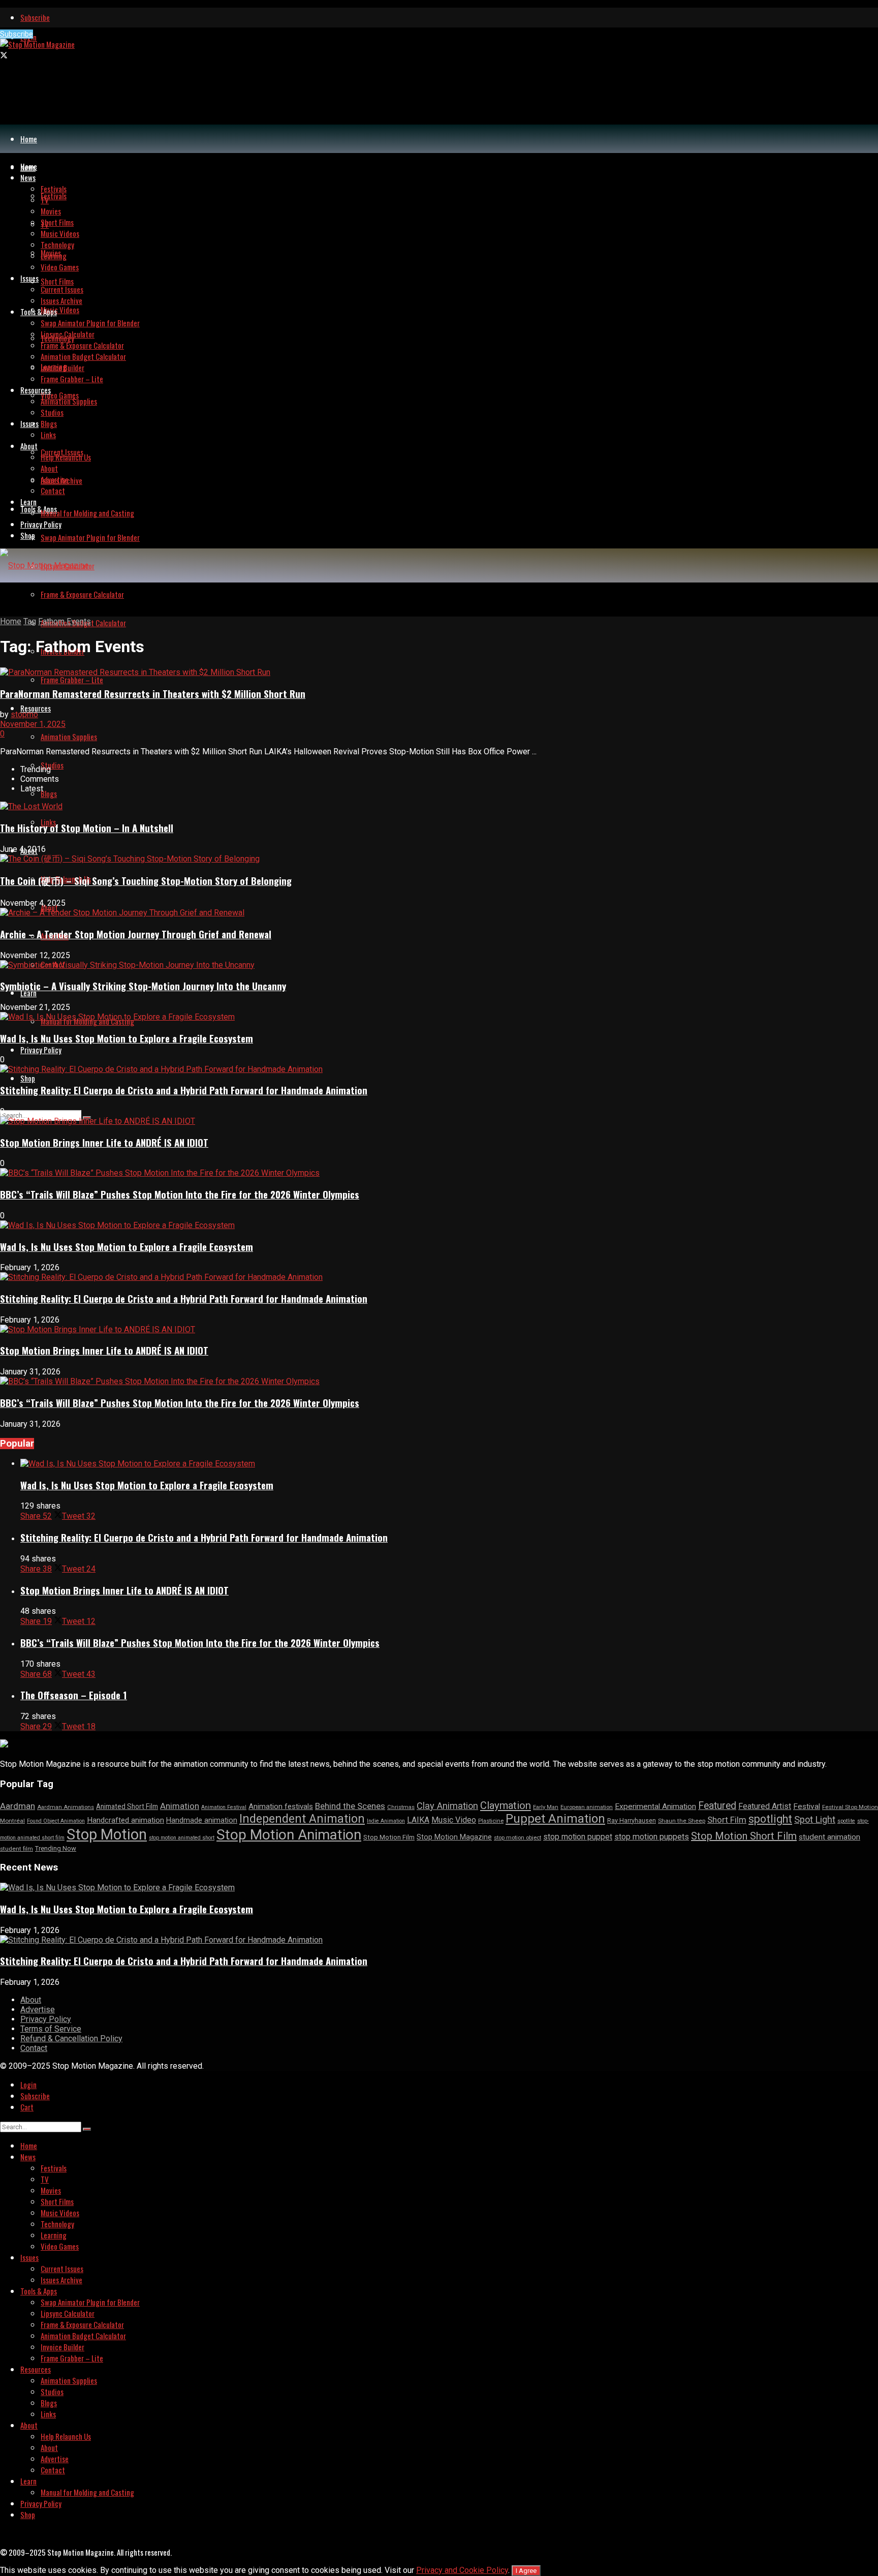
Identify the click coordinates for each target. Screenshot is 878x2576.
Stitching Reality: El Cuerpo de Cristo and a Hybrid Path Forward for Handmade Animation (184, 1090)
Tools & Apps (39, 509)
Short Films (57, 281)
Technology (57, 244)
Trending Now (56, 1848)
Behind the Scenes (350, 1806)
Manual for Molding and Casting (87, 513)
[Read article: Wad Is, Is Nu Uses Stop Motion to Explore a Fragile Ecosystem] (449, 1464)
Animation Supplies (69, 737)
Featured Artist (765, 1806)
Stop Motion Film (389, 1837)
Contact (53, 490)
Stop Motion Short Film (744, 1836)
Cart (27, 2107)
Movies (51, 211)
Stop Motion (107, 1834)
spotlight (770, 1819)
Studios (52, 765)
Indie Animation (386, 1821)
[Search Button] (87, 2129)
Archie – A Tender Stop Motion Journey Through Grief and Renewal (136, 934)
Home (29, 139)
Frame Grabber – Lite (72, 680)
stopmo (24, 714)
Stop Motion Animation (289, 1835)
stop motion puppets (652, 1837)
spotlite (846, 1821)
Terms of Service (51, 2029)
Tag (30, 621)
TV (45, 200)
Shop (28, 1078)
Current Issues (62, 289)
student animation (829, 1837)
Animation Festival (224, 1807)
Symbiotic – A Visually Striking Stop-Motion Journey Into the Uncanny (143, 986)
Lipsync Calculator (68, 334)
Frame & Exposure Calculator (82, 594)
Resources (36, 708)
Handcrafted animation (126, 1820)
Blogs (49, 793)
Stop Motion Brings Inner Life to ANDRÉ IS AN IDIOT (104, 1142)
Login (28, 2084)
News (28, 177)
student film (17, 1849)
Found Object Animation (56, 1821)
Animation (180, 1806)
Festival (807, 1806)
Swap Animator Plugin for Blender (90, 537)
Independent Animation (302, 1819)
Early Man (546, 1807)
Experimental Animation (655, 1806)
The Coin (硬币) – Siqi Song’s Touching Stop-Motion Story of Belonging (146, 881)
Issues (29, 423)
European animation (587, 1807)
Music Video (454, 1820)
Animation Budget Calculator (83, 356)
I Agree (526, 2571)
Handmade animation (202, 1820)
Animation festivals (281, 1806)
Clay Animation (447, 1806)
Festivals (54, 196)
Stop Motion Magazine (454, 1837)
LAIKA (418, 1820)
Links (48, 435)
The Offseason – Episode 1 (74, 1695)
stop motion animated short (182, 1838)
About (29, 446)
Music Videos (60, 310)
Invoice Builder (62, 367)
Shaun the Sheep (682, 1821)
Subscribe (35, 17)
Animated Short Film (127, 1806)
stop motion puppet (578, 1837)
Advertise (55, 479)
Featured (717, 1806)
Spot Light (815, 1819)
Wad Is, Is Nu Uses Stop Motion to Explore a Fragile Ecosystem (127, 1038)
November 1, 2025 (33, 724)
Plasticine (491, 1821)
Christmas (401, 1807)
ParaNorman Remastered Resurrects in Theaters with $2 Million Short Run (153, 694)
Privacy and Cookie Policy (462, 2570)
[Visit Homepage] (37, 44)
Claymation (506, 1805)
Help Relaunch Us (66, 457)
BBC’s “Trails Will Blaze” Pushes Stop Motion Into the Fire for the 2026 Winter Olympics (180, 1194)
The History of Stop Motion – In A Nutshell (87, 828)
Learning (54, 256)
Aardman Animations (66, 1807)
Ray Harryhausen (632, 1820)
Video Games (60, 395)
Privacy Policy (41, 1050)
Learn (28, 502)
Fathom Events (65, 621)
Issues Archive (61, 300)
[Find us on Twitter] (4, 55)
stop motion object (518, 1838)
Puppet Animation (555, 1819)
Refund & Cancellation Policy (71, 2038)
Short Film (727, 1820)
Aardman (18, 1806)
